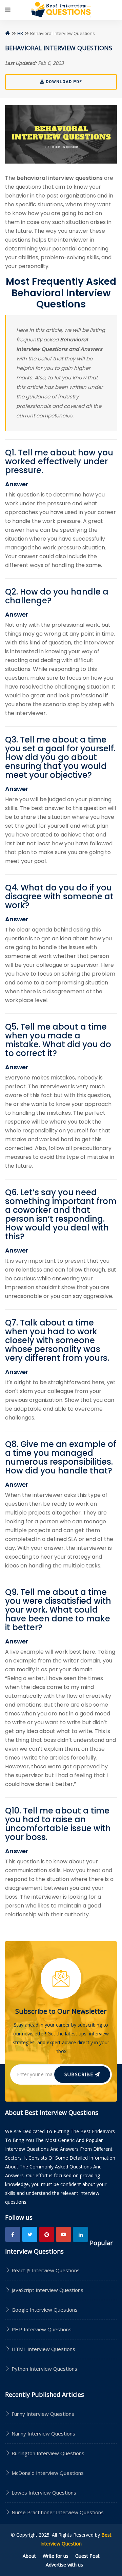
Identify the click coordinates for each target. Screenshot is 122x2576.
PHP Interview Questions (41, 2329)
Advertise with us (64, 2565)
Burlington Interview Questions (48, 2453)
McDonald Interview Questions (48, 2473)
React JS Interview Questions (45, 2270)
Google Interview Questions (44, 2310)
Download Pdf (63, 82)
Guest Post (87, 2556)
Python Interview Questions (44, 2369)
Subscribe (80, 2074)
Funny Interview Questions (43, 2414)
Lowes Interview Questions (44, 2493)
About (29, 2556)
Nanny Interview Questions (43, 2433)
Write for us (56, 2556)
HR (20, 33)
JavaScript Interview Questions (47, 2290)
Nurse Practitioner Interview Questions (58, 2512)
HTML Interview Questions (43, 2349)
